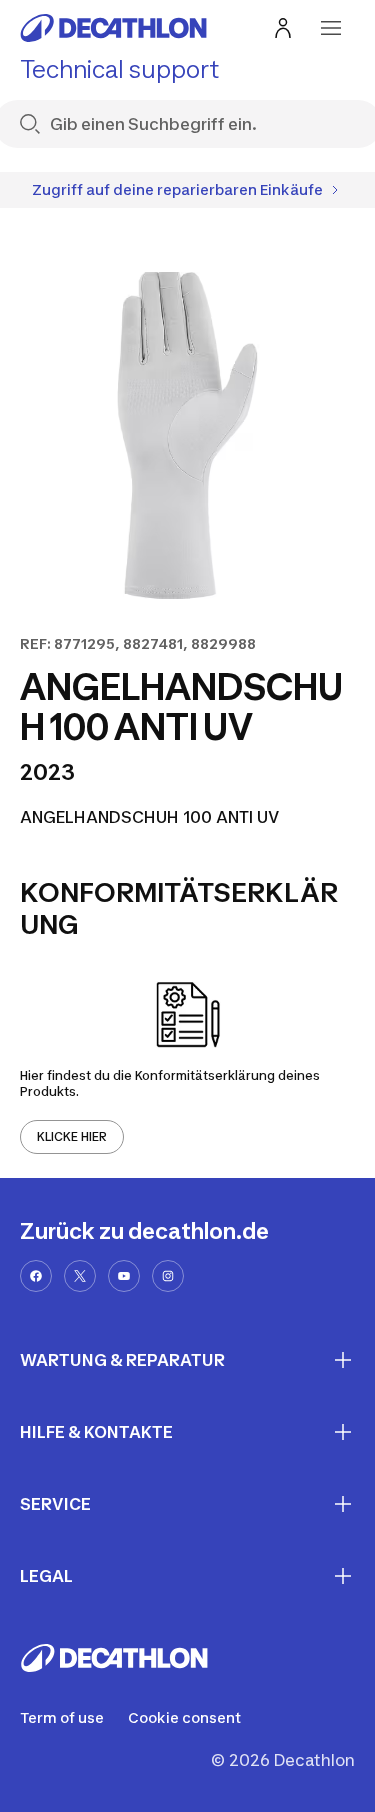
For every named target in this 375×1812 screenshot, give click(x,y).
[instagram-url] (168, 1276)
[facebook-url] (36, 1276)
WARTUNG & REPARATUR (122, 1360)
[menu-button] (331, 28)
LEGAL (46, 1576)
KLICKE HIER (72, 1136)
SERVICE (55, 1504)
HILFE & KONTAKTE (96, 1432)
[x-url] (80, 1276)
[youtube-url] (124, 1276)
